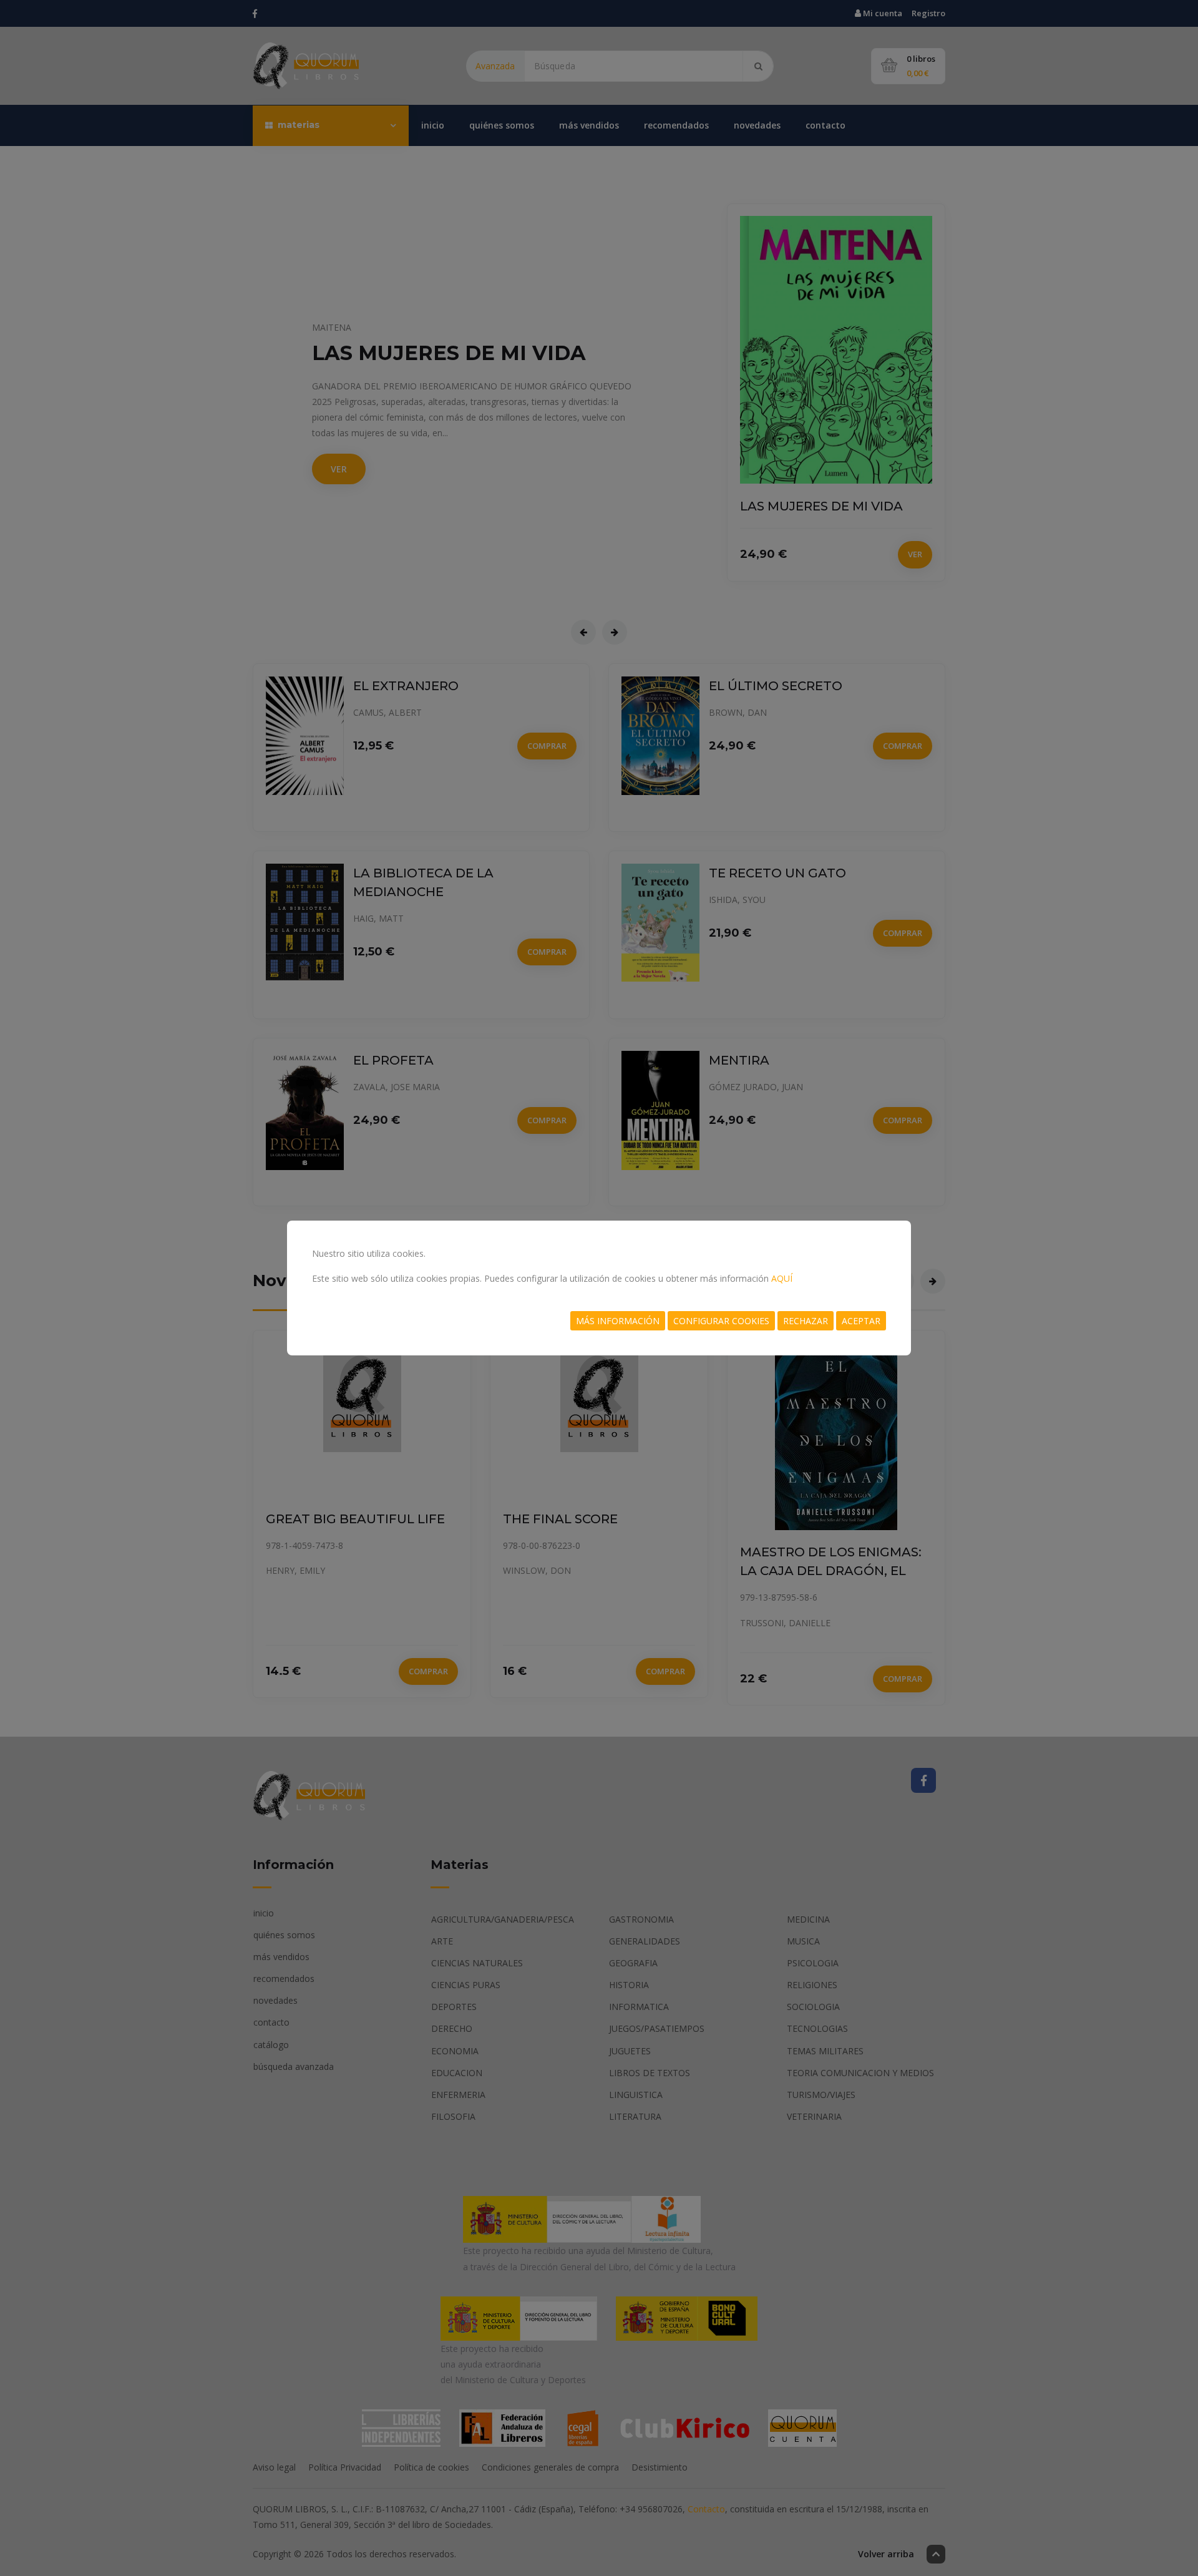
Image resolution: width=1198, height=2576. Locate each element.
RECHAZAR (806, 1321)
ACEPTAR (861, 1321)
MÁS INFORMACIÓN (618, 1321)
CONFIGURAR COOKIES (721, 1321)
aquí (782, 1278)
